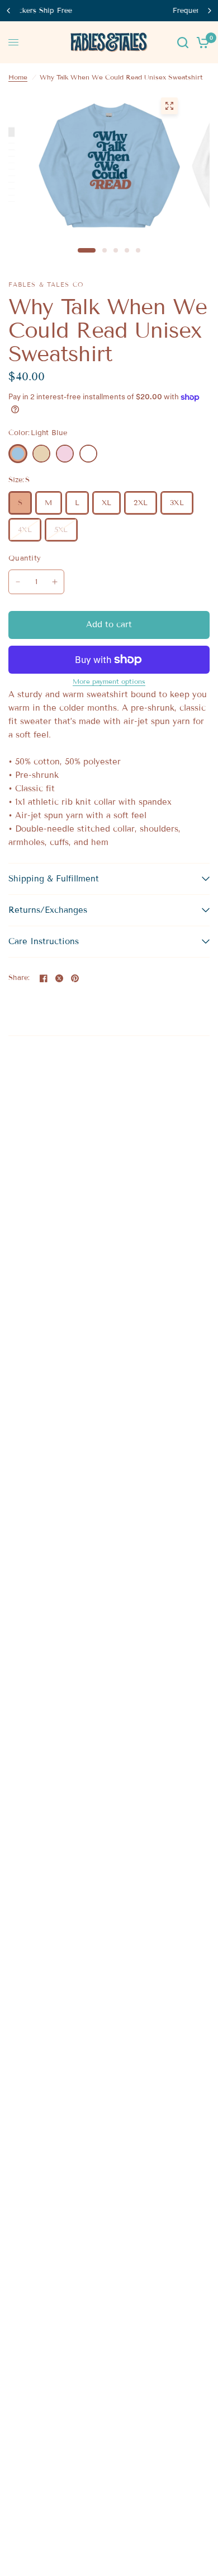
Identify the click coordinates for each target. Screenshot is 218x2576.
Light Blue (18, 454)
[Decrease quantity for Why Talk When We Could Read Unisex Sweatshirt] (18, 582)
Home (18, 77)
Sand (41, 454)
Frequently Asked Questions (113, 11)
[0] (201, 42)
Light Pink (65, 454)
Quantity (25, 558)
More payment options (109, 682)
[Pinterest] (75, 978)
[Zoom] (169, 106)
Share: (19, 978)
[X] (59, 978)
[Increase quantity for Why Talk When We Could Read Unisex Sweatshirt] (55, 582)
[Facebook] (44, 978)
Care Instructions (44, 941)
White (88, 454)
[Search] (183, 42)
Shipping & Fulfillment (54, 879)
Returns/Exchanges (48, 910)
